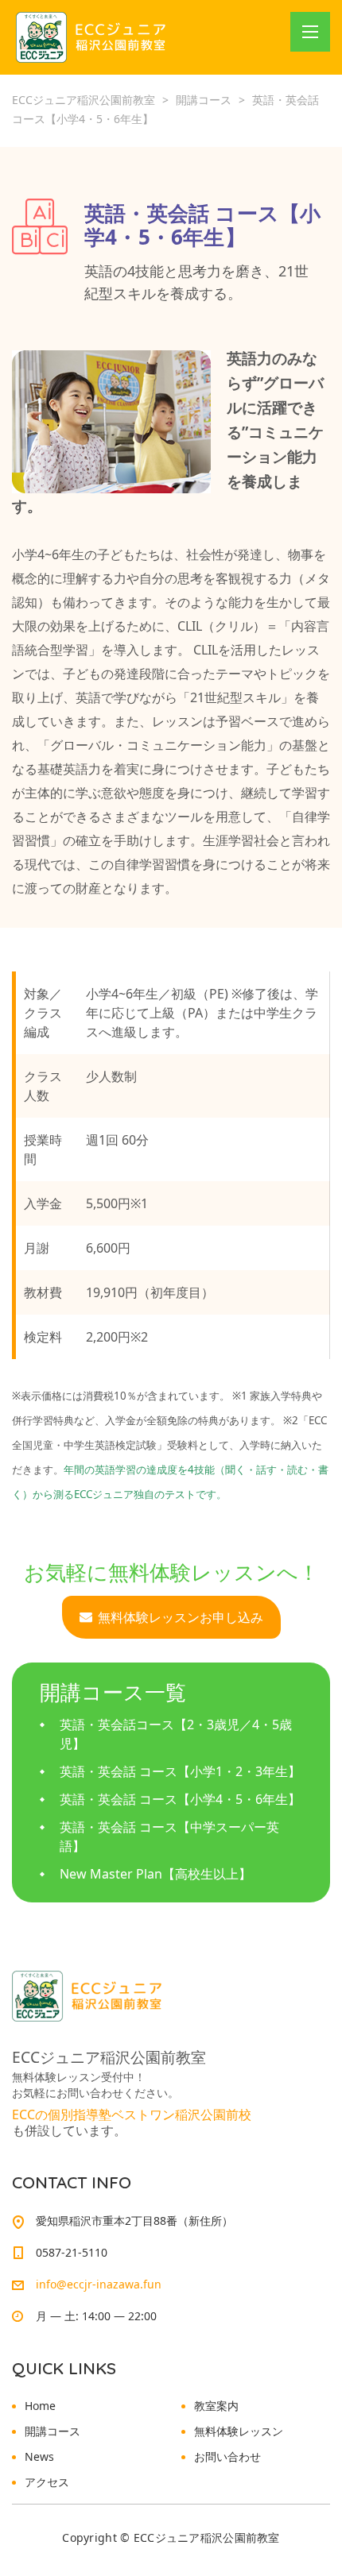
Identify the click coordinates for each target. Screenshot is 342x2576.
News (39, 2456)
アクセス (47, 2482)
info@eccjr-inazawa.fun (99, 2284)
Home (40, 2406)
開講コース (52, 2431)
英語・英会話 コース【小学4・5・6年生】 (180, 1799)
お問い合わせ (227, 2456)
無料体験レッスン (239, 2431)
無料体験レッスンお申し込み (181, 1617)
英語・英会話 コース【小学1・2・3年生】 (180, 1771)
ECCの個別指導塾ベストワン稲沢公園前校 (132, 2114)
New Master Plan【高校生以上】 (155, 1874)
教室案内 (216, 2406)
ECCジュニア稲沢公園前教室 (207, 2537)
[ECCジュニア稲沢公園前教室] (92, 37)
